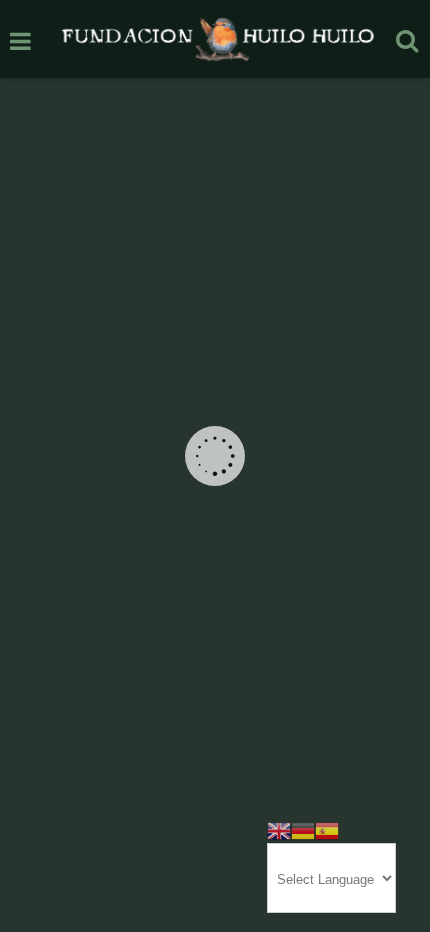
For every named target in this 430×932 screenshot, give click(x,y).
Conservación (224, 560)
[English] (279, 829)
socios (110, 680)
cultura (275, 656)
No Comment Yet (205, 632)
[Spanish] (327, 829)
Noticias (116, 584)
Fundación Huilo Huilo (144, 608)
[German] (303, 829)
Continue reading (215, 497)
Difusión (290, 560)
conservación (214, 656)
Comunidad (149, 560)
